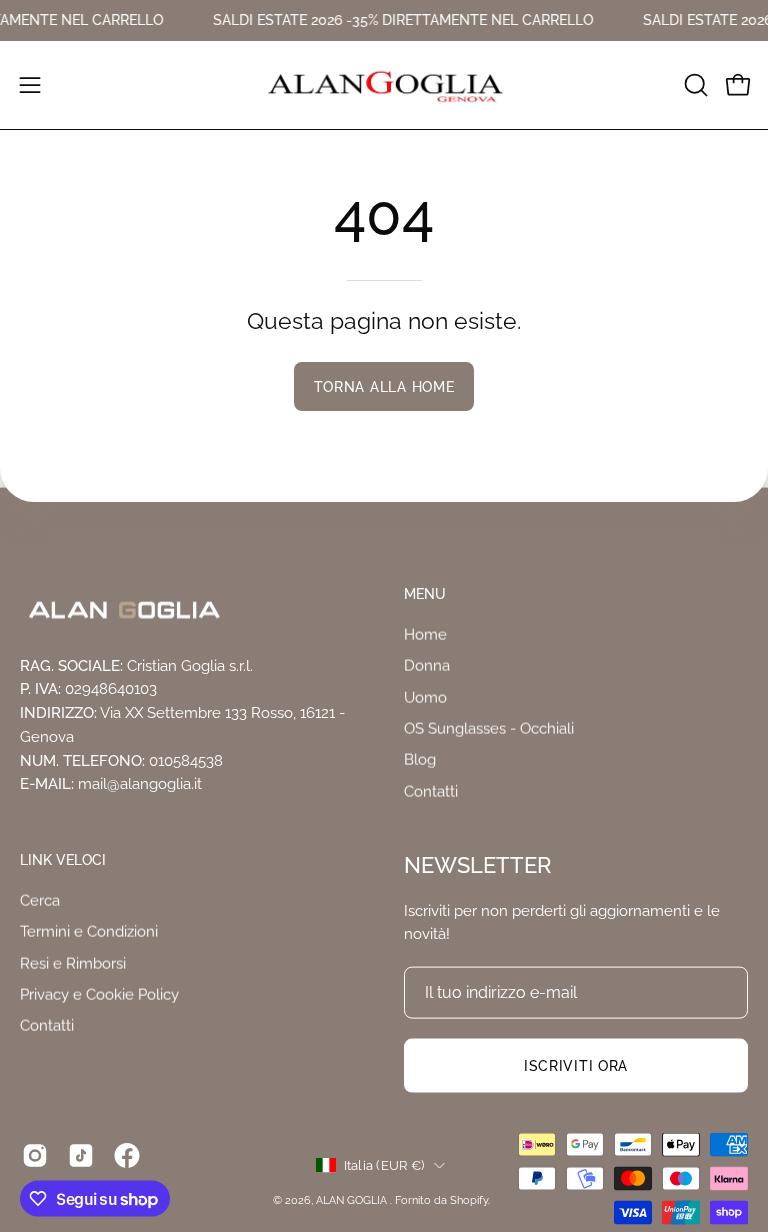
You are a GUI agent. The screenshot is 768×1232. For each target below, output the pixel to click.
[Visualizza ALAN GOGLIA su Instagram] (35, 1156)
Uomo (425, 697)
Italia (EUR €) (384, 1164)
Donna (427, 666)
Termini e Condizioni (89, 932)
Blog (420, 760)
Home (425, 634)
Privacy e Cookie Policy (99, 995)
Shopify (469, 1200)
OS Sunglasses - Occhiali (489, 728)
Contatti (431, 791)
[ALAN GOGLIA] (384, 85)
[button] (694, 85)
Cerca (40, 901)
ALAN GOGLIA (353, 1200)
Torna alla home (384, 386)
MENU (425, 594)
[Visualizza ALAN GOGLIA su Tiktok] (81, 1156)
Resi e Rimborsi (73, 963)
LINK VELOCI (63, 860)
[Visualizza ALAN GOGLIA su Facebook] (127, 1156)
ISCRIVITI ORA (576, 1065)
